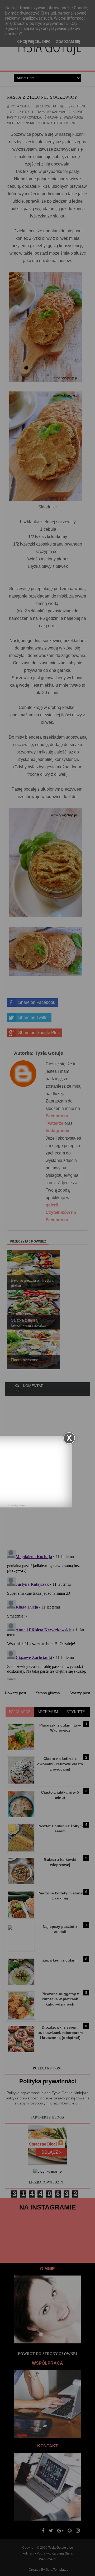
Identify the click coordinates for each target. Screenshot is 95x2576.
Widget (22, 1505)
